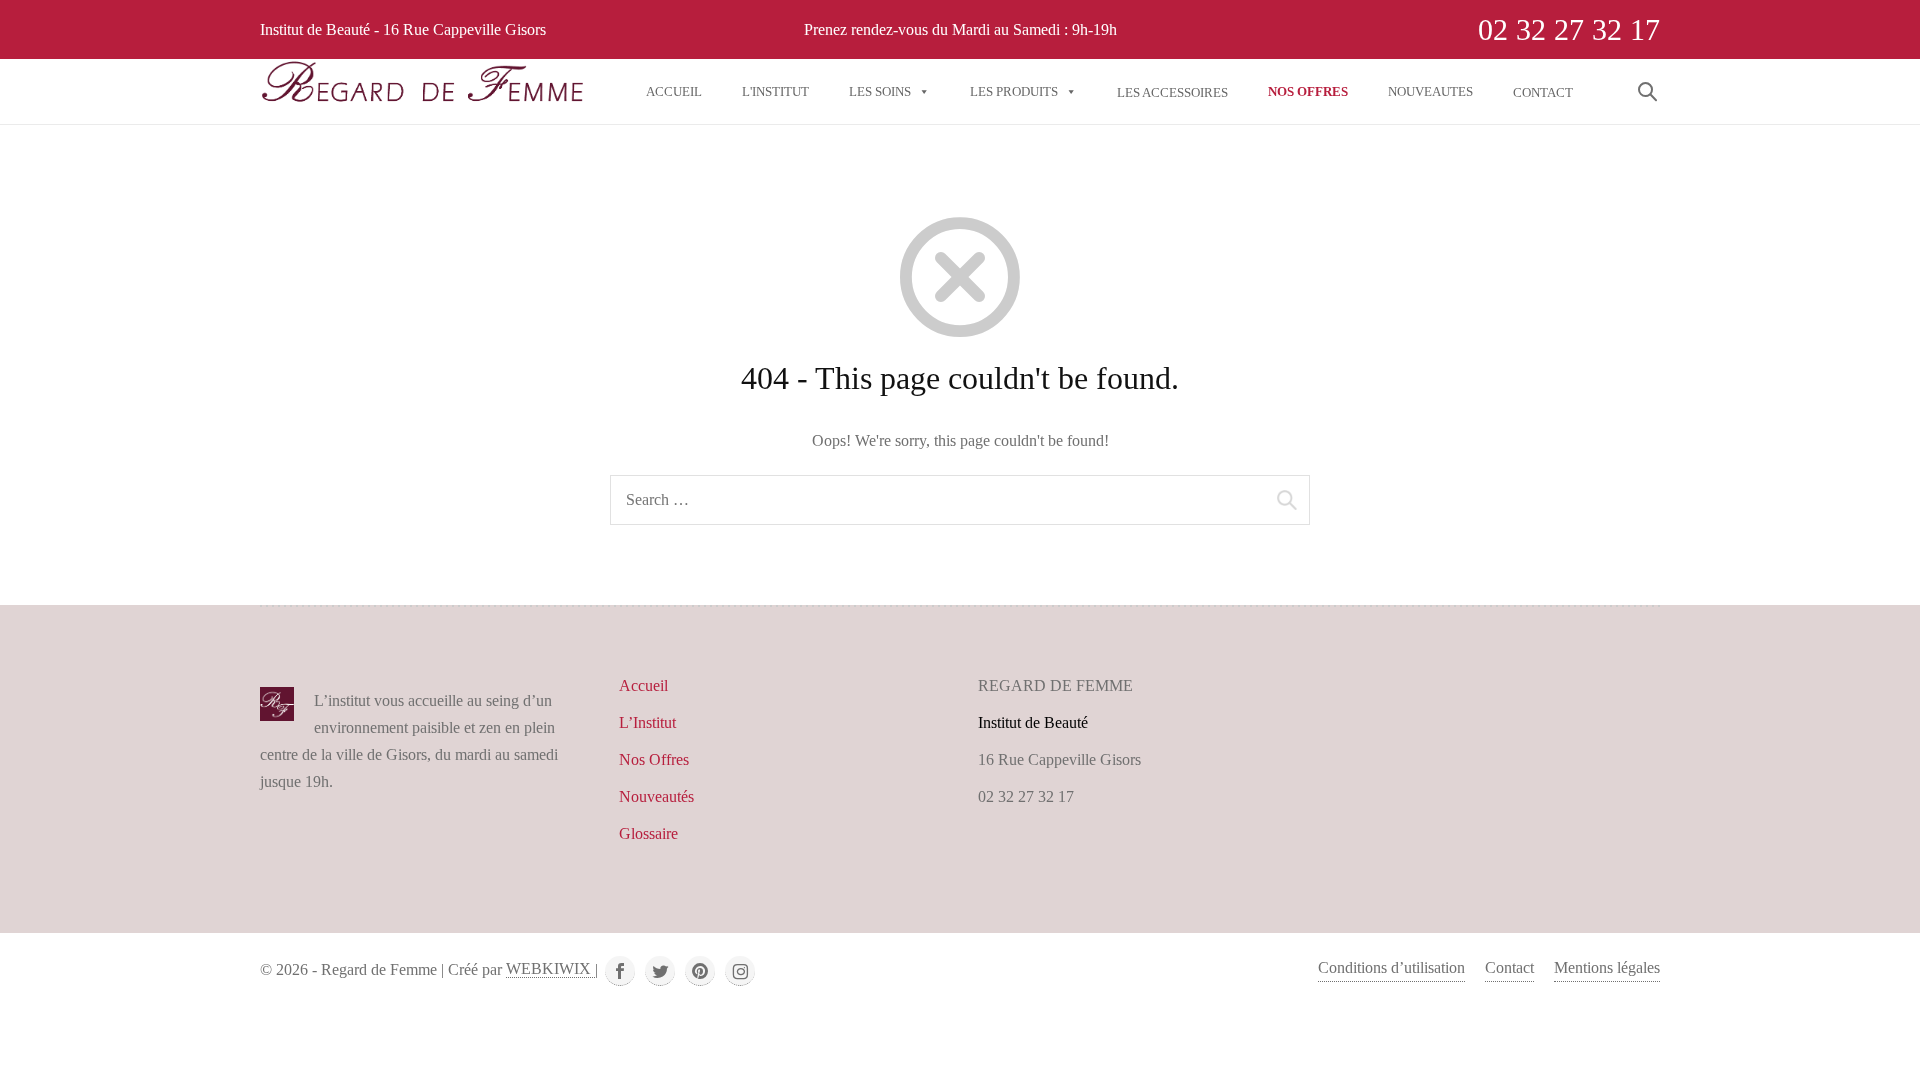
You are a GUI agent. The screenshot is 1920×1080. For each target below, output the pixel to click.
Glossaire (648, 833)
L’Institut (647, 722)
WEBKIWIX (550, 968)
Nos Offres (654, 759)
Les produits (1014, 91)
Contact (1509, 967)
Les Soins (880, 91)
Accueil (674, 91)
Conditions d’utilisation (1391, 967)
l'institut (775, 91)
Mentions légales (1607, 967)
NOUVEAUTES (1430, 91)
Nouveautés (656, 796)
